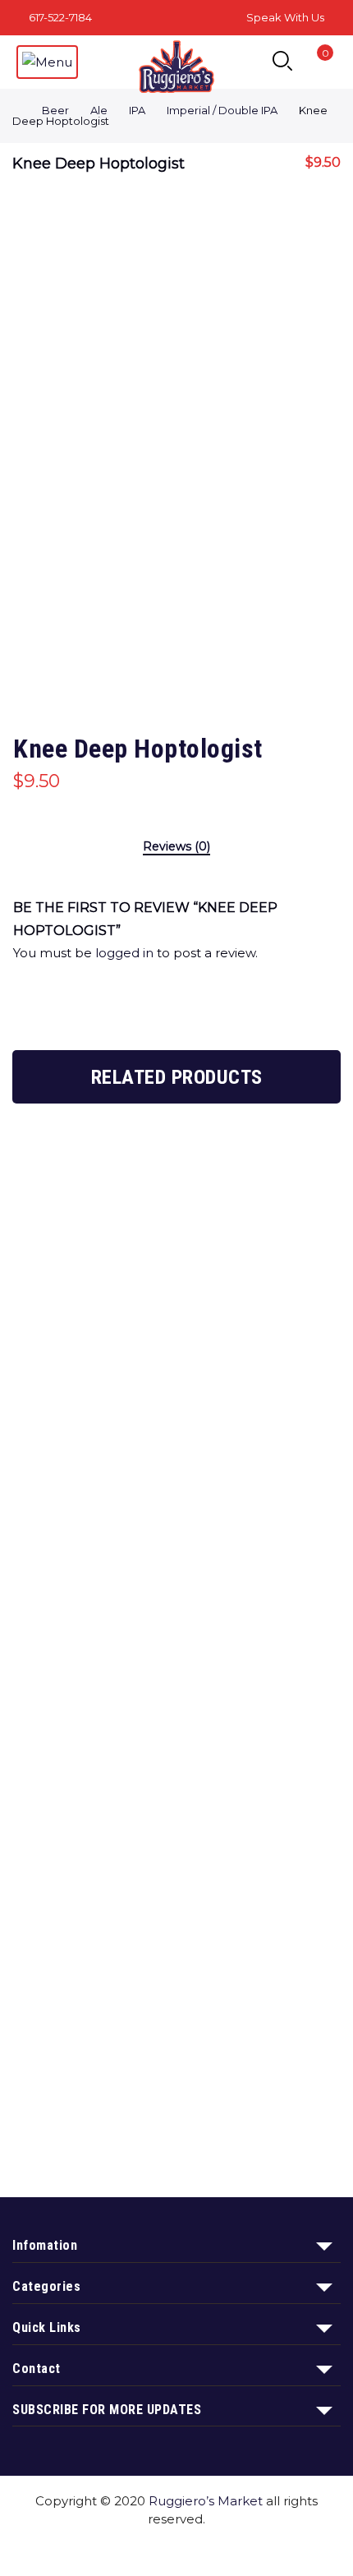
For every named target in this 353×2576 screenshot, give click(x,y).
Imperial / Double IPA (222, 110)
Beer (55, 110)
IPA (137, 110)
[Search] (282, 62)
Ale (99, 110)
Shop (91, 2550)
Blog (281, 2550)
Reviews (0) (176, 847)
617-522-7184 (60, 17)
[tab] (176, 848)
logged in (124, 953)
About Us (154, 2550)
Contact (225, 2550)
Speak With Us (285, 17)
